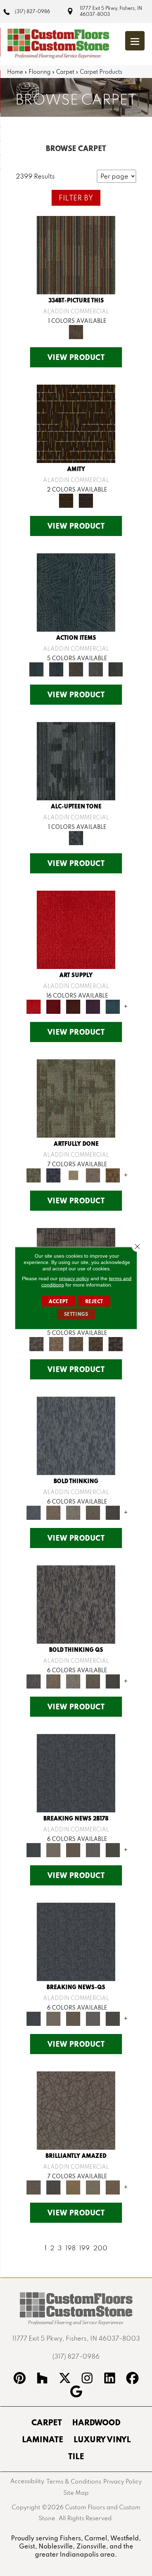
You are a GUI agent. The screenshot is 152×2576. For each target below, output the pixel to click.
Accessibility (27, 2481)
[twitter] (65, 2379)
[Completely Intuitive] (73, 2187)
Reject (94, 1301)
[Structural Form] (116, 1343)
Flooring (40, 72)
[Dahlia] (53, 1006)
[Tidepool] (76, 592)
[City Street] (116, 669)
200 (100, 2248)
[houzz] (42, 2379)
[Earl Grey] (96, 669)
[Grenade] (53, 1512)
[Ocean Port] (56, 669)
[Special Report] (73, 1849)
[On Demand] (113, 1849)
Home (15, 72)
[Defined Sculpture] (56, 1343)
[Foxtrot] (76, 761)
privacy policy (74, 1278)
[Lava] (73, 1512)
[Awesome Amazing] (93, 1175)
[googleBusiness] (76, 2393)
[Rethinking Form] (96, 1343)
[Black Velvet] (86, 500)
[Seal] (113, 1512)
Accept (59, 1301)
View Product (76, 357)
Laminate (43, 2439)
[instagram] (87, 2379)
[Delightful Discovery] (76, 1098)
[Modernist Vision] (73, 1175)
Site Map (76, 2493)
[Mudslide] (76, 255)
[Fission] (93, 1512)
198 (71, 2248)
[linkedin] (110, 2379)
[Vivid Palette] (113, 1175)
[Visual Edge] (36, 1343)
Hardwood (96, 2422)
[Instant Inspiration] (113, 2187)
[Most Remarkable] (53, 1175)
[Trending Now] (53, 1849)
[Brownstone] (76, 669)
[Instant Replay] (93, 1849)
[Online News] (76, 1773)
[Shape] (76, 1435)
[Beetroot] (73, 1006)
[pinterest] (20, 2379)
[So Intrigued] (76, 2110)
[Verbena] (93, 1006)
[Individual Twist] (76, 1343)
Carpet (65, 72)
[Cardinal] (76, 929)
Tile (76, 2456)
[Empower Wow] (93, 2187)
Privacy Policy (122, 2481)
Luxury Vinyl (102, 2439)
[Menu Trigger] (135, 41)
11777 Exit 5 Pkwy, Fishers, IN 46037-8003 (111, 11)
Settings (76, 1314)
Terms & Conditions (74, 2481)
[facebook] (133, 2379)
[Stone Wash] (113, 1006)
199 (84, 2248)
